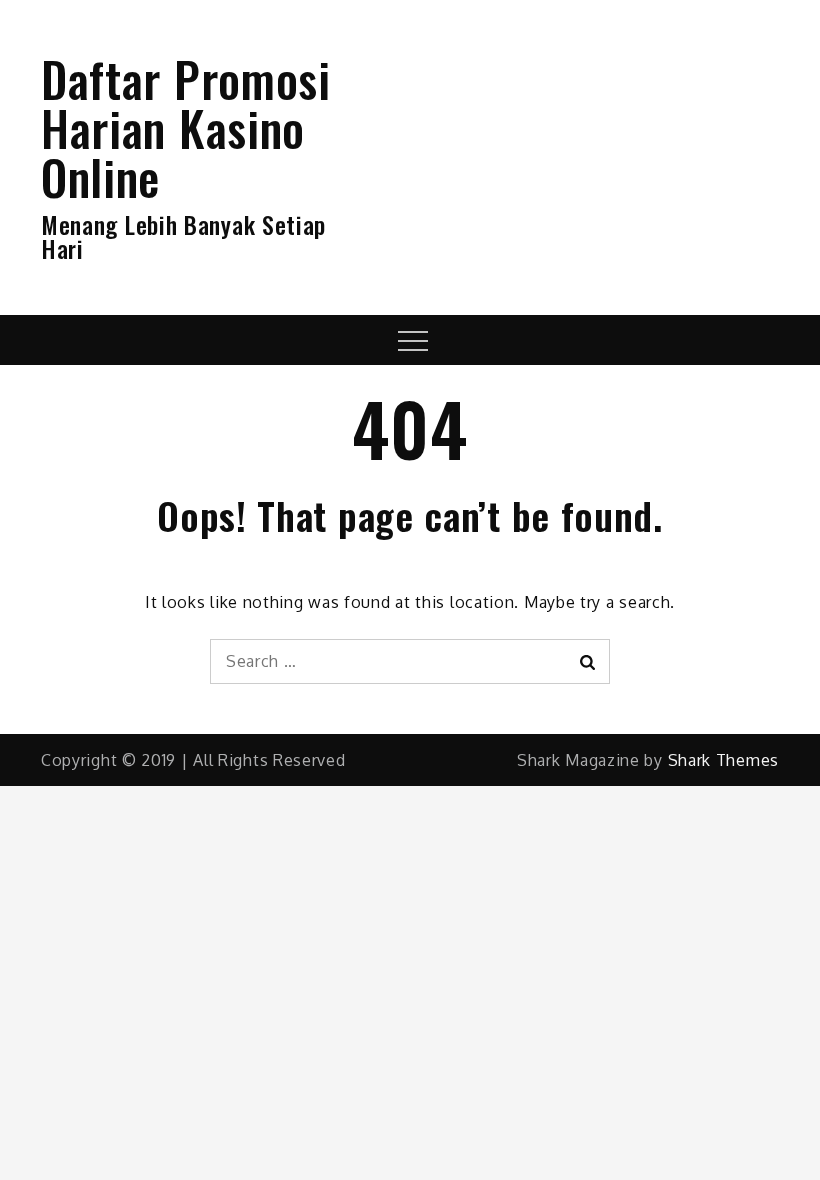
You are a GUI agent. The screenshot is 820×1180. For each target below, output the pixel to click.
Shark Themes (723, 760)
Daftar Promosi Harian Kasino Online (186, 127)
